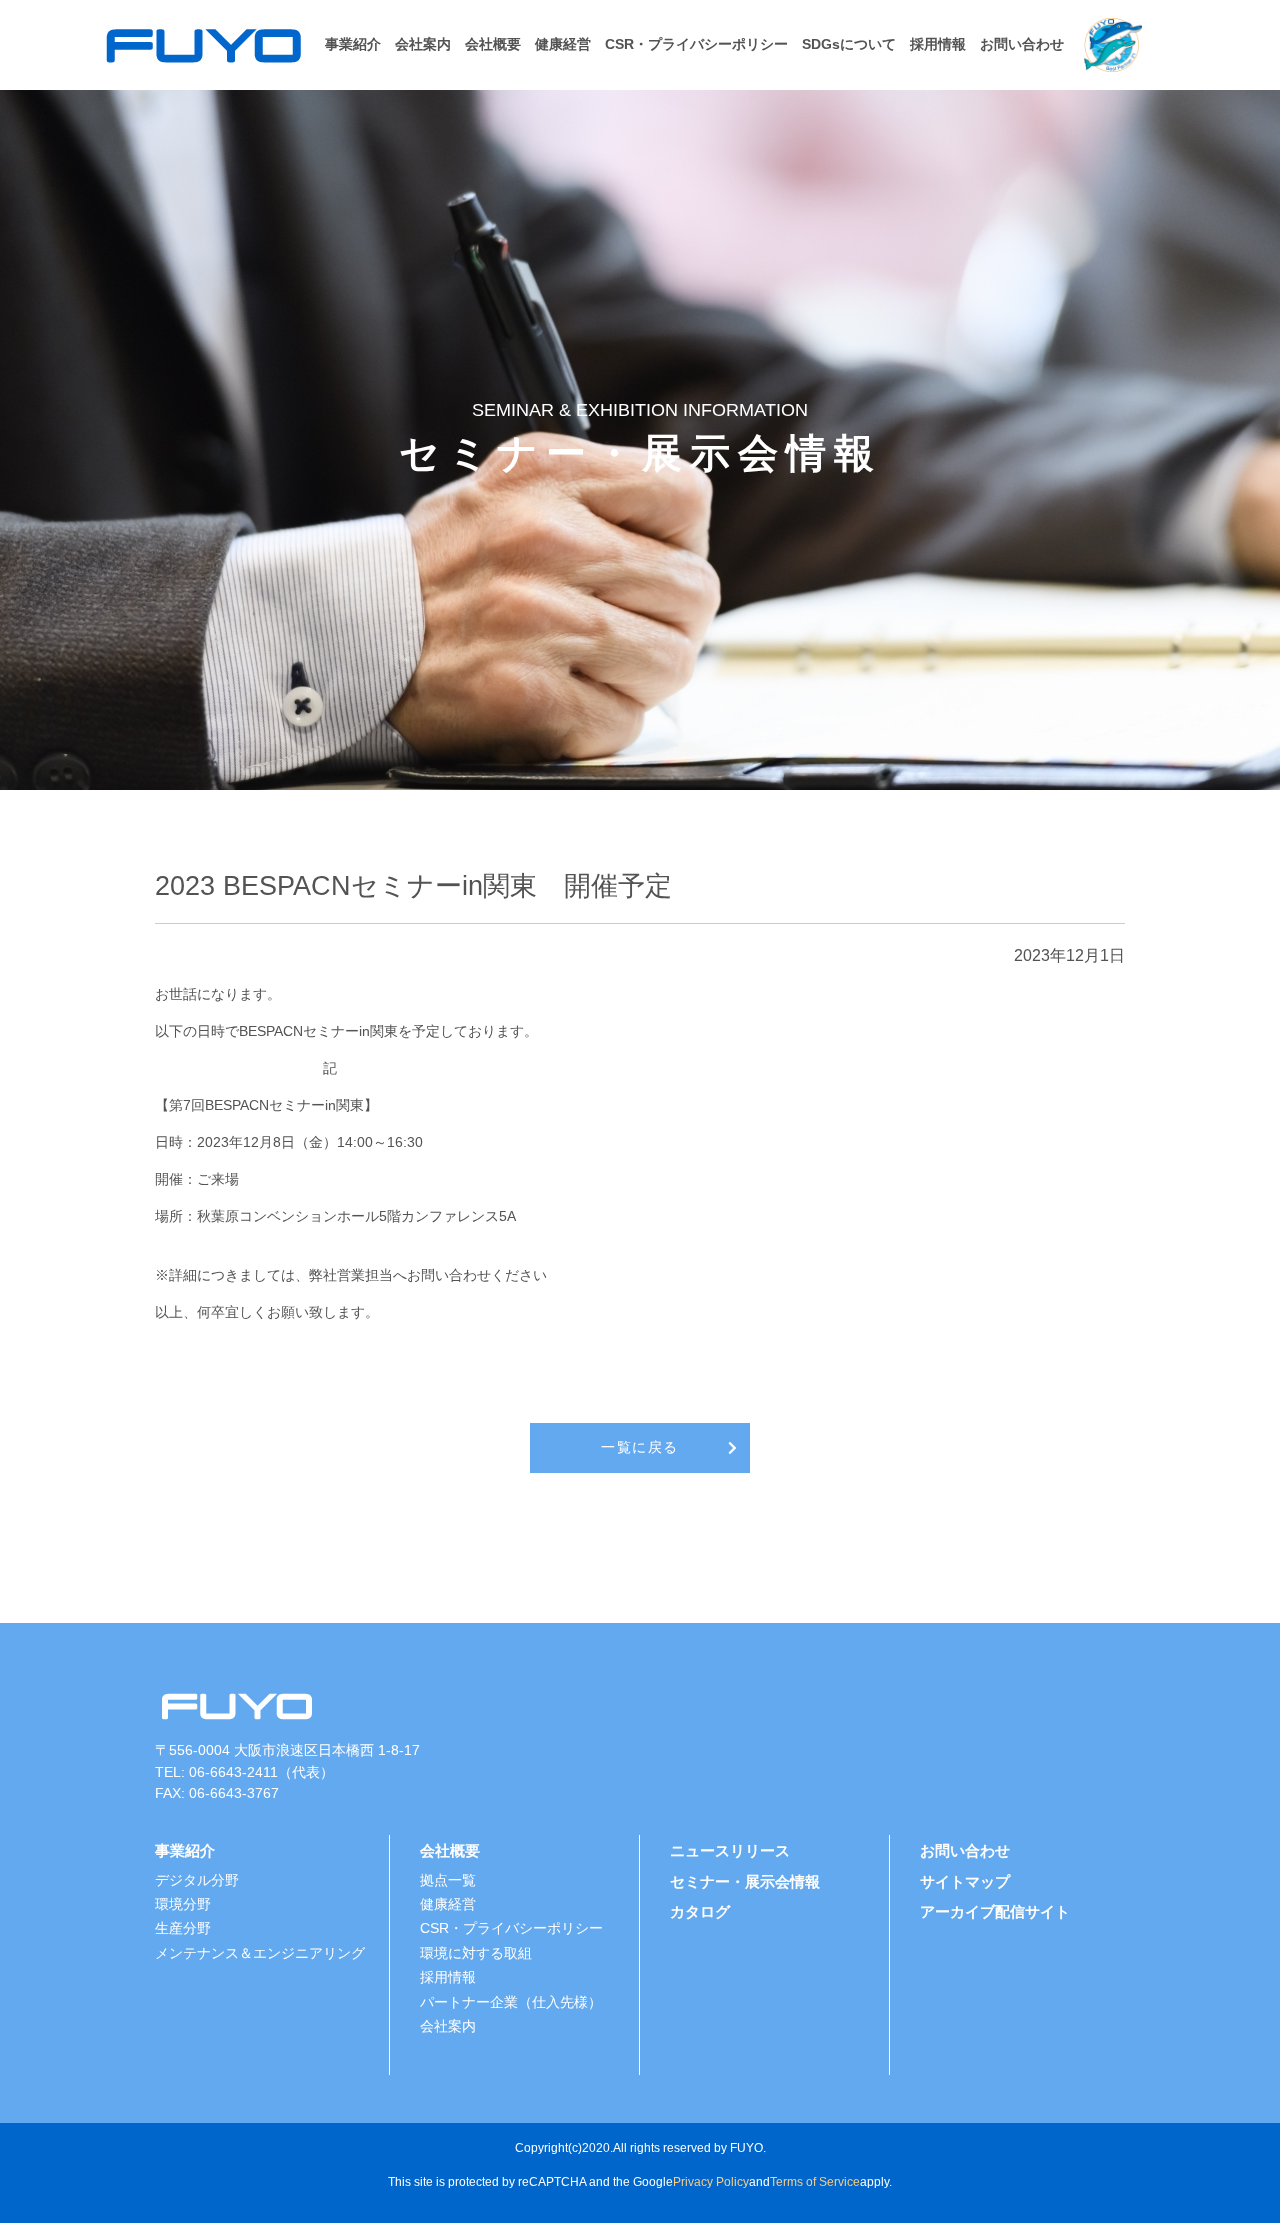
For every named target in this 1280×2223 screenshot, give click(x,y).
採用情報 (938, 44)
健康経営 (563, 44)
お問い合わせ (1022, 44)
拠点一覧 (448, 1880)
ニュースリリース (730, 1850)
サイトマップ (965, 1881)
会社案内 (423, 44)
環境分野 (183, 1904)
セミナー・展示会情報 (745, 1881)
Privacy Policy (711, 2182)
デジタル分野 (197, 1880)
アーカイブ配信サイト (995, 1911)
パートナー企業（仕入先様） (511, 2002)
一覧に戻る (640, 1447)
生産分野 (183, 1928)
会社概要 (493, 44)
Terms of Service (815, 2182)
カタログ (700, 1911)
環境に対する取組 (476, 1953)
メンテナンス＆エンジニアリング (260, 1953)
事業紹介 (353, 44)
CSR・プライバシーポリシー (696, 44)
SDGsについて (849, 44)
